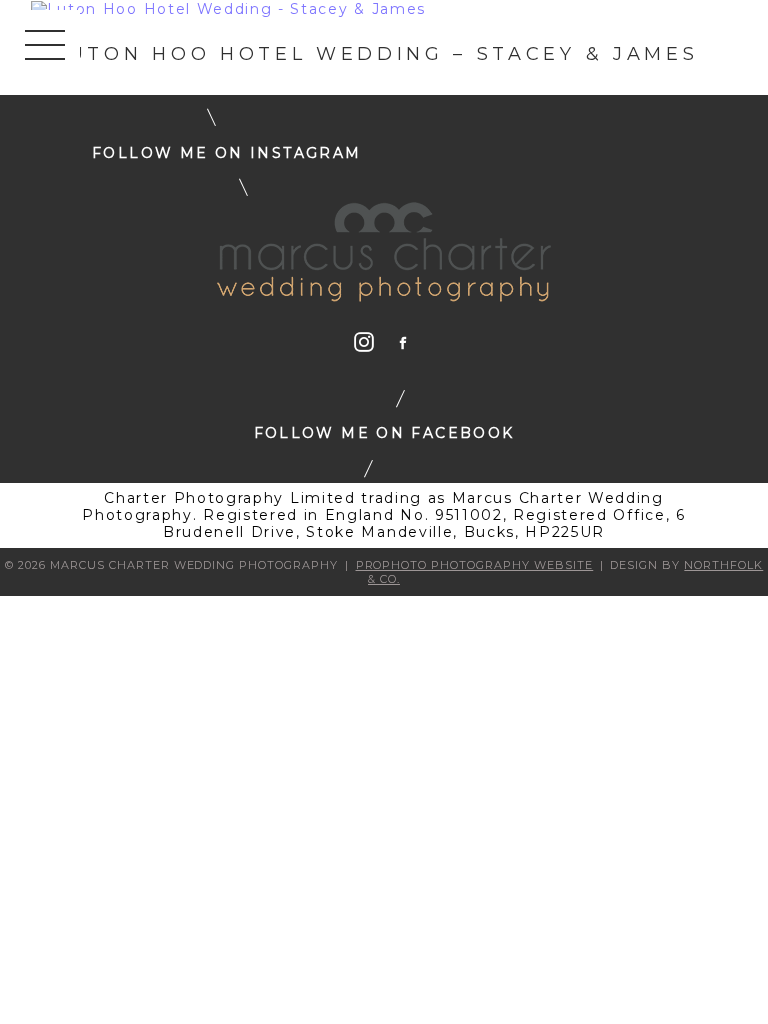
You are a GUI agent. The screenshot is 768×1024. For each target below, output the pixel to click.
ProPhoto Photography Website (475, 565)
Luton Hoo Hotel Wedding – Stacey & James (376, 54)
